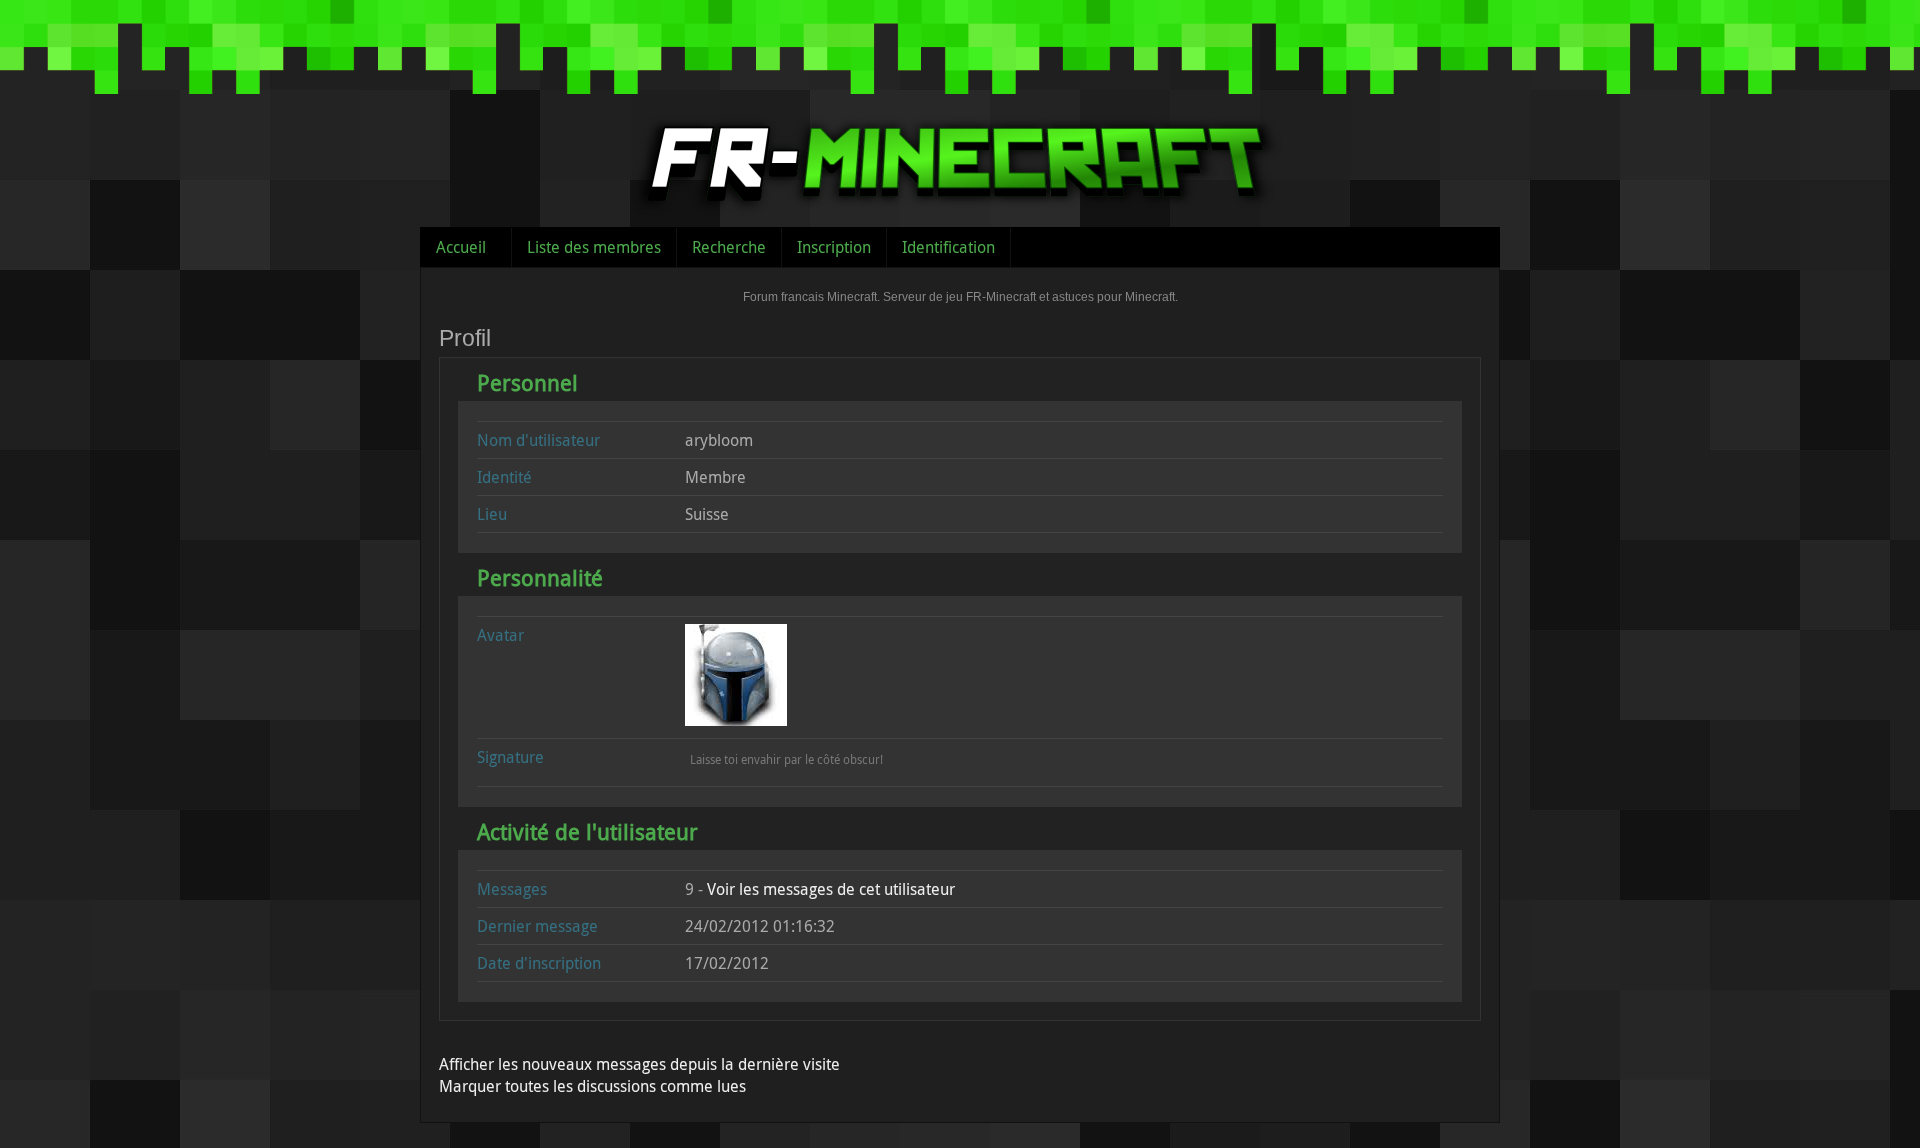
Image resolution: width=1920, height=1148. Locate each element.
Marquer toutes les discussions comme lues (592, 1086)
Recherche (729, 247)
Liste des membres (594, 247)
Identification (948, 247)
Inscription (834, 247)
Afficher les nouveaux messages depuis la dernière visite (639, 1064)
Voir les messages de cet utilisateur (831, 889)
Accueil (461, 247)
